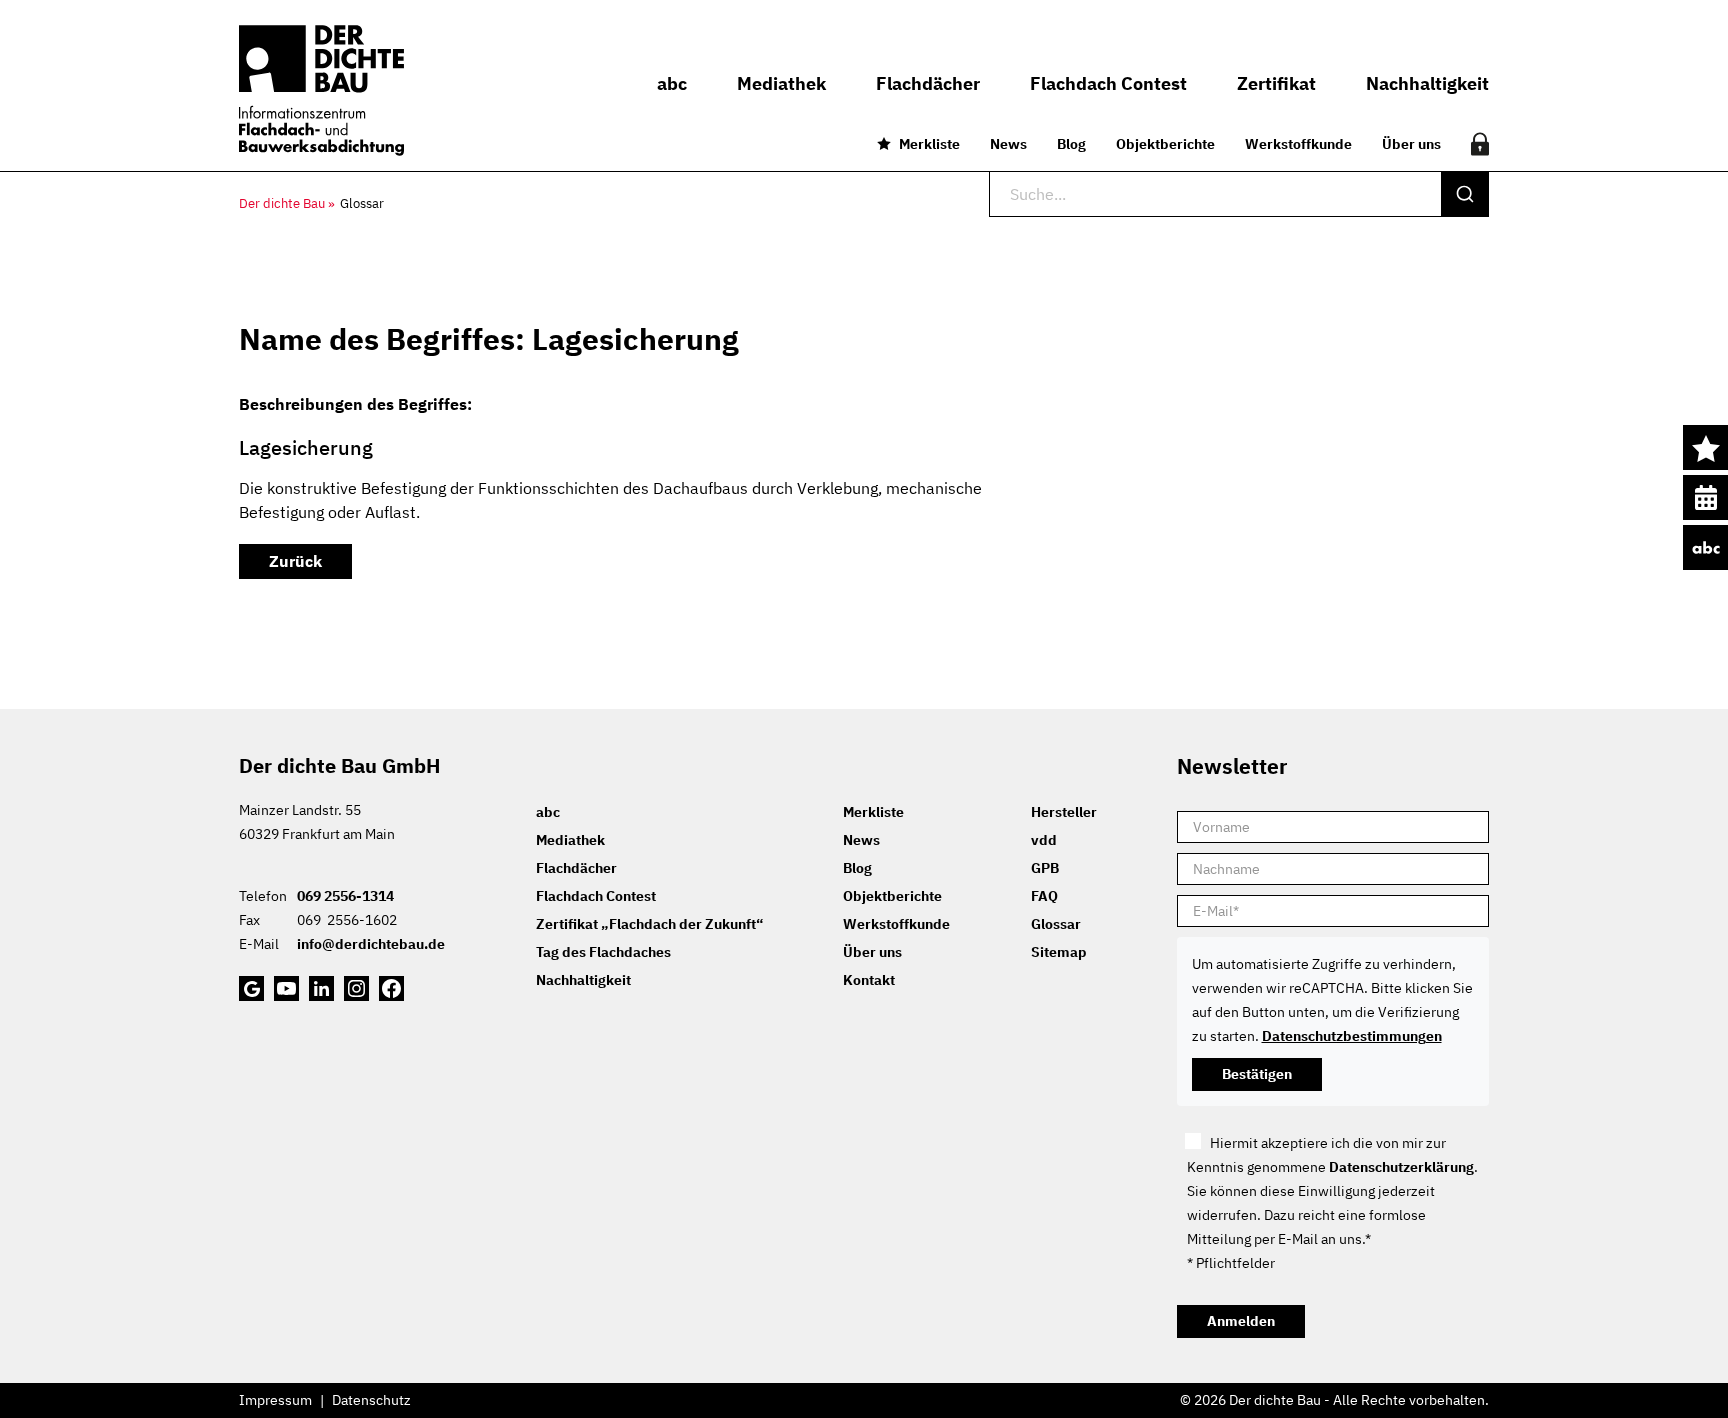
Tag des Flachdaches (603, 952)
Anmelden (1241, 1321)
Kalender (1705, 497)
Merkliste (929, 144)
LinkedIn (321, 988)
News (1008, 144)
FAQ (1044, 896)
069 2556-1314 (345, 896)
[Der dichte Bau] (321, 90)
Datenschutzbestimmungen (1352, 1036)
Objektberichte (1165, 144)
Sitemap (1059, 952)
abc (1705, 547)
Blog (1071, 144)
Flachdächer (576, 868)
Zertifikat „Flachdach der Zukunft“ (649, 924)
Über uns (1411, 144)
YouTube (286, 988)
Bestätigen (1257, 1074)
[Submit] (1464, 194)
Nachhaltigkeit (583, 980)
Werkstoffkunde (1298, 144)
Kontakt (869, 980)
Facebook (391, 988)
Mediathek (570, 840)
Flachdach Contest (596, 896)
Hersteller (1064, 812)
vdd (1044, 840)
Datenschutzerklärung (1401, 1167)
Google (251, 988)
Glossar (1056, 924)
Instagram (356, 988)
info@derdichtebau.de (371, 944)
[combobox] (1239, 194)
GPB (1045, 868)
